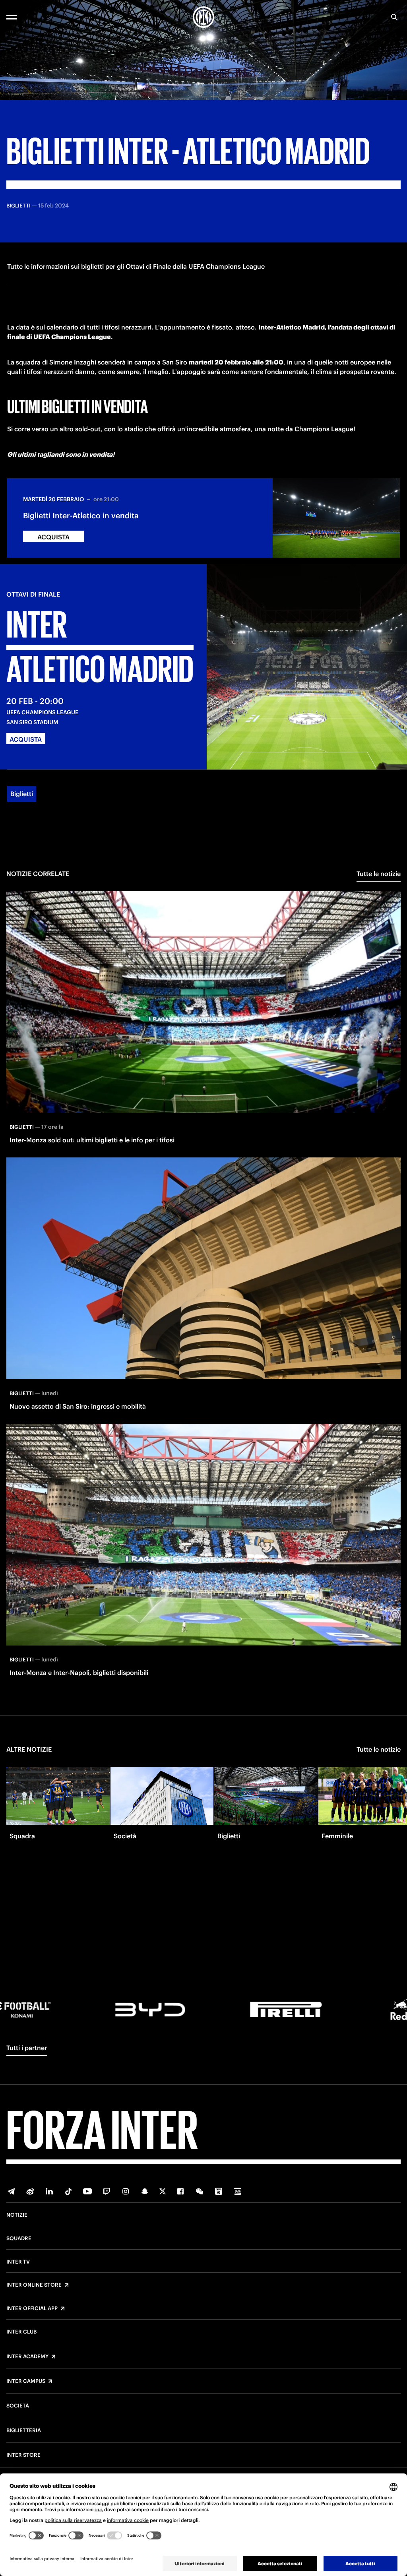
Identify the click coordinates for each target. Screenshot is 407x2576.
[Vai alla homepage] (203, 17)
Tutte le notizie (379, 874)
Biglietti (22, 794)
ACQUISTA (53, 537)
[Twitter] (163, 2191)
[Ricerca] (394, 17)
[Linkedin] (49, 2191)
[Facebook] (180, 2191)
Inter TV (18, 2262)
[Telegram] (11, 2191)
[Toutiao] (238, 2191)
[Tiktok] (68, 2191)
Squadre (19, 2239)
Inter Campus (26, 2381)
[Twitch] (107, 2191)
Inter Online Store (34, 2285)
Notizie (17, 2215)
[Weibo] (30, 2191)
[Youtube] (87, 2191)
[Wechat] (200, 2191)
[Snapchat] (145, 2191)
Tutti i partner (27, 2048)
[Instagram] (126, 2191)
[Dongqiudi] (219, 2191)
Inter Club (21, 2332)
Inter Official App (32, 2309)
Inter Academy (27, 2357)
